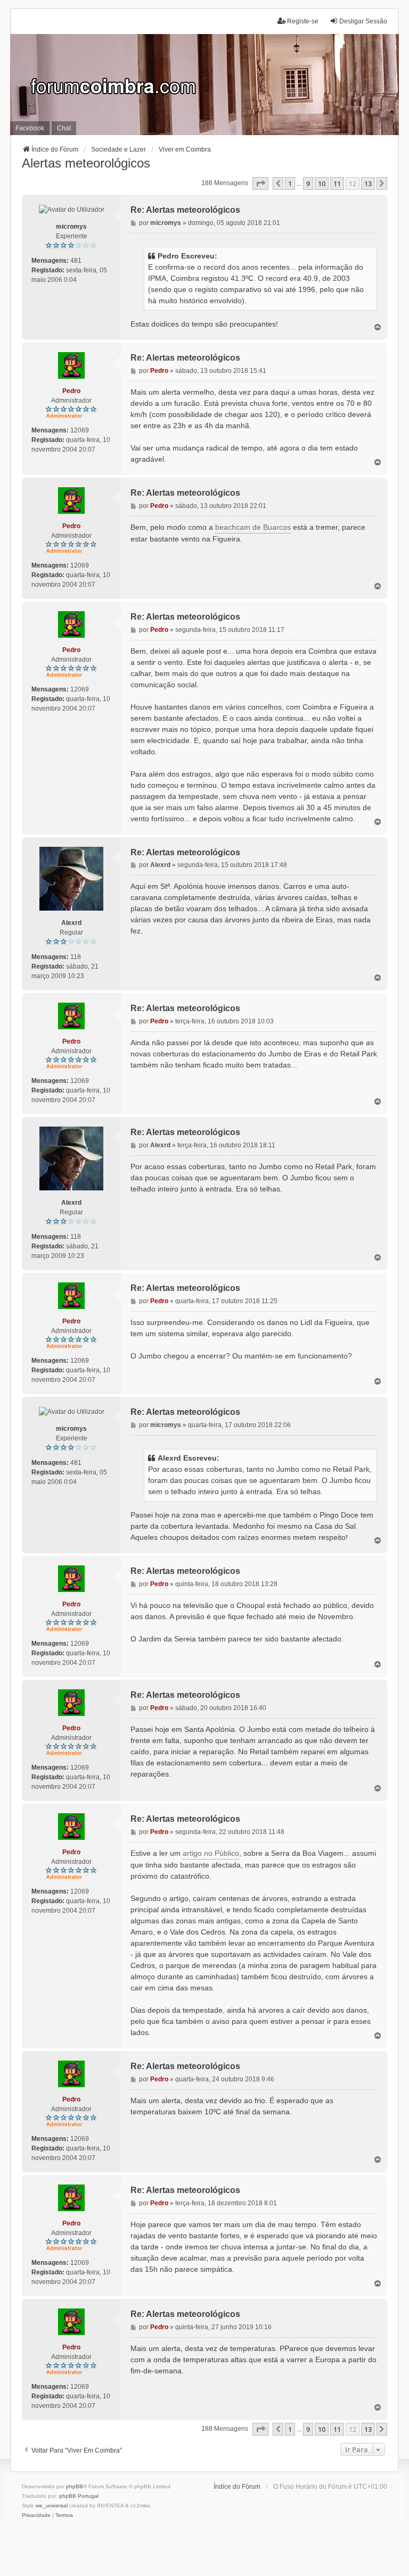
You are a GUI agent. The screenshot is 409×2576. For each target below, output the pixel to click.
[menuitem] (36, 2515)
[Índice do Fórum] (204, 85)
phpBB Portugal (79, 2496)
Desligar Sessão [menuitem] (363, 21)
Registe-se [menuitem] (303, 21)
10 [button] (322, 184)
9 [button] (308, 184)
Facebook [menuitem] (30, 128)
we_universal (52, 2506)
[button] (260, 184)
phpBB (75, 2486)
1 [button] (290, 184)
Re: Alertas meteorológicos (185, 210)
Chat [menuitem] (64, 128)
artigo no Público (211, 1853)
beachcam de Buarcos (253, 527)
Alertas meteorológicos (86, 163)
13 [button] (368, 184)
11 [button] (337, 184)
